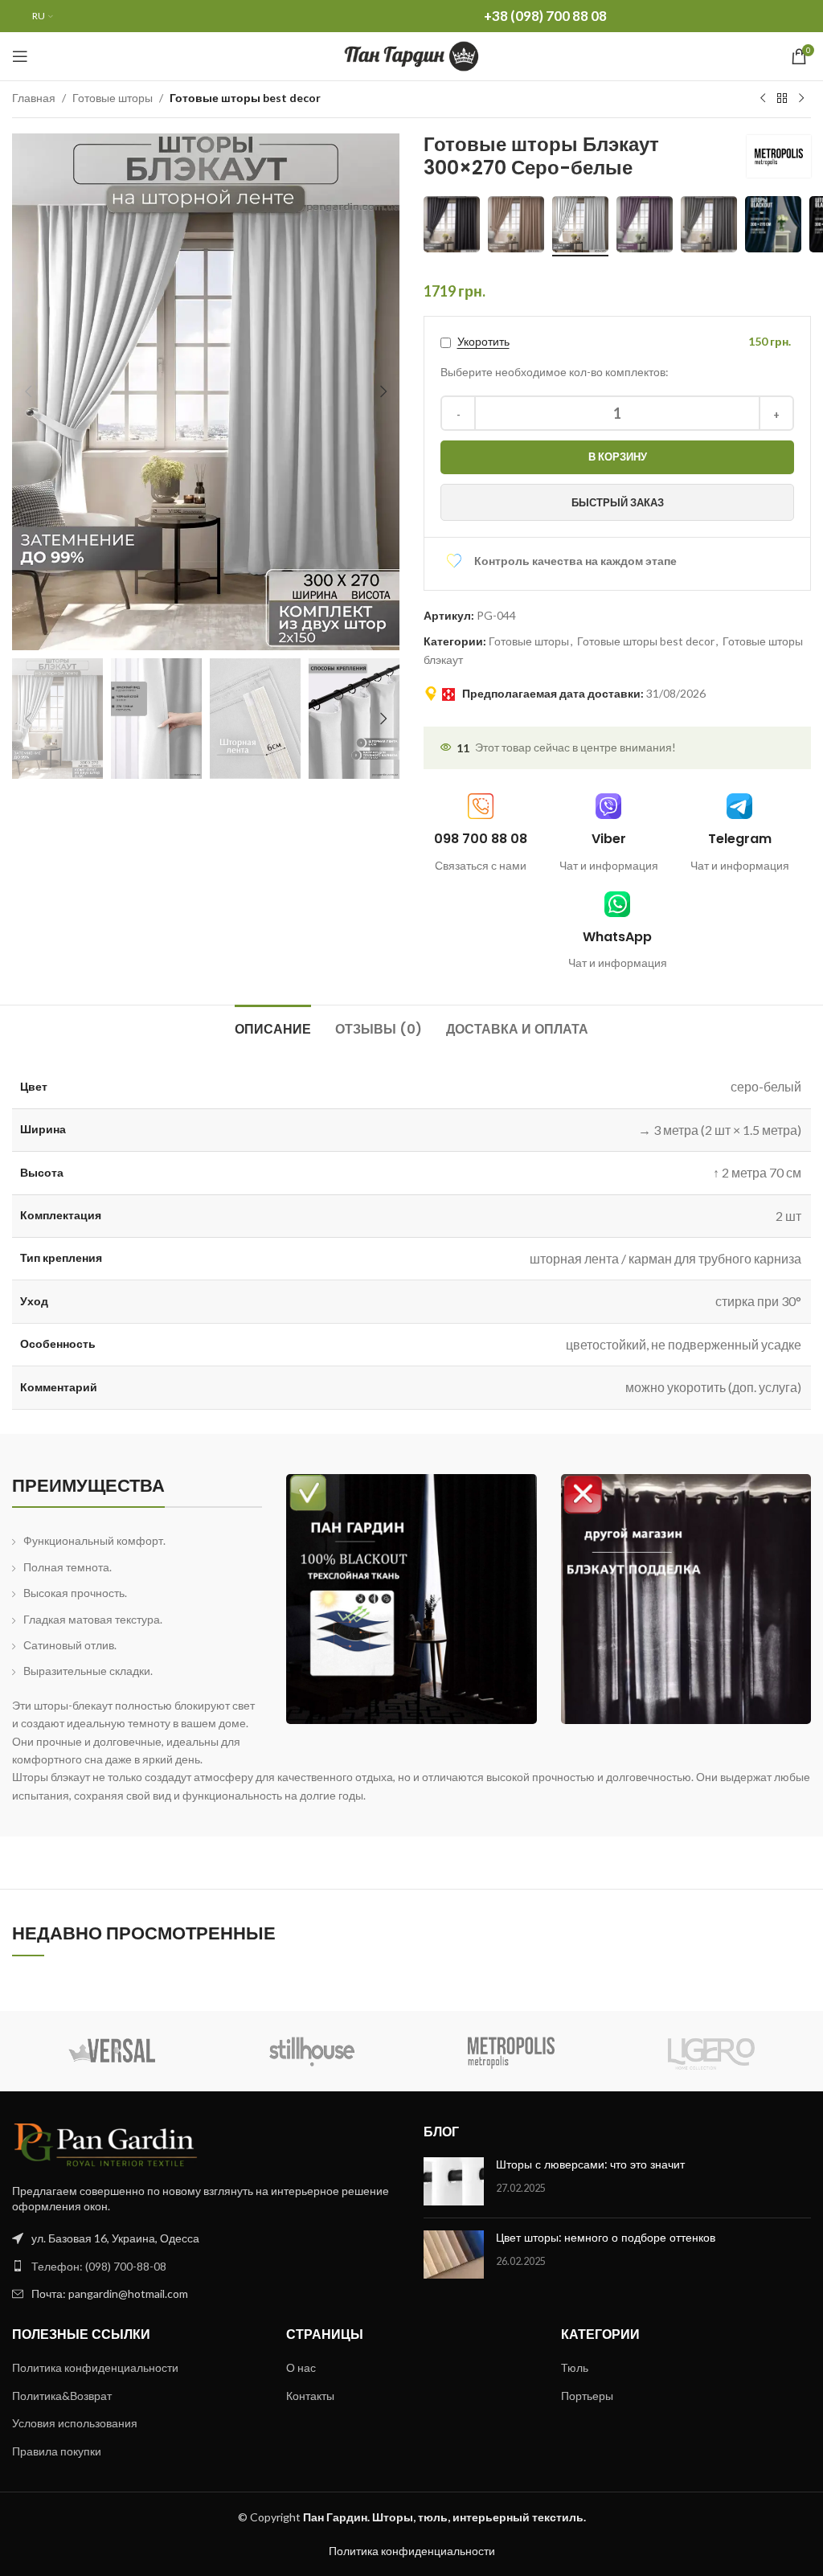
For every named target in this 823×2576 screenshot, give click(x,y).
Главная (34, 98)
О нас (301, 2367)
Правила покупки (57, 2451)
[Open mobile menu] (20, 56)
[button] (28, 391)
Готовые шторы (113, 98)
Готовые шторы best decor (245, 98)
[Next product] (801, 99)
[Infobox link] (609, 834)
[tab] (273, 1027)
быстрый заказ (618, 502)
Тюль (575, 2367)
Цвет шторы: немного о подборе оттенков (606, 2238)
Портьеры (587, 2396)
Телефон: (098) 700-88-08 (99, 2266)
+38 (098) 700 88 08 (545, 16)
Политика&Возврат (62, 2396)
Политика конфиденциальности (95, 2367)
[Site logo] (412, 55)
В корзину (618, 457)
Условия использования (75, 2423)
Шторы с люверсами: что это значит (590, 2164)
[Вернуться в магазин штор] (782, 99)
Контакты (310, 2396)
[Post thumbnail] (454, 2181)
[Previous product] (763, 99)
